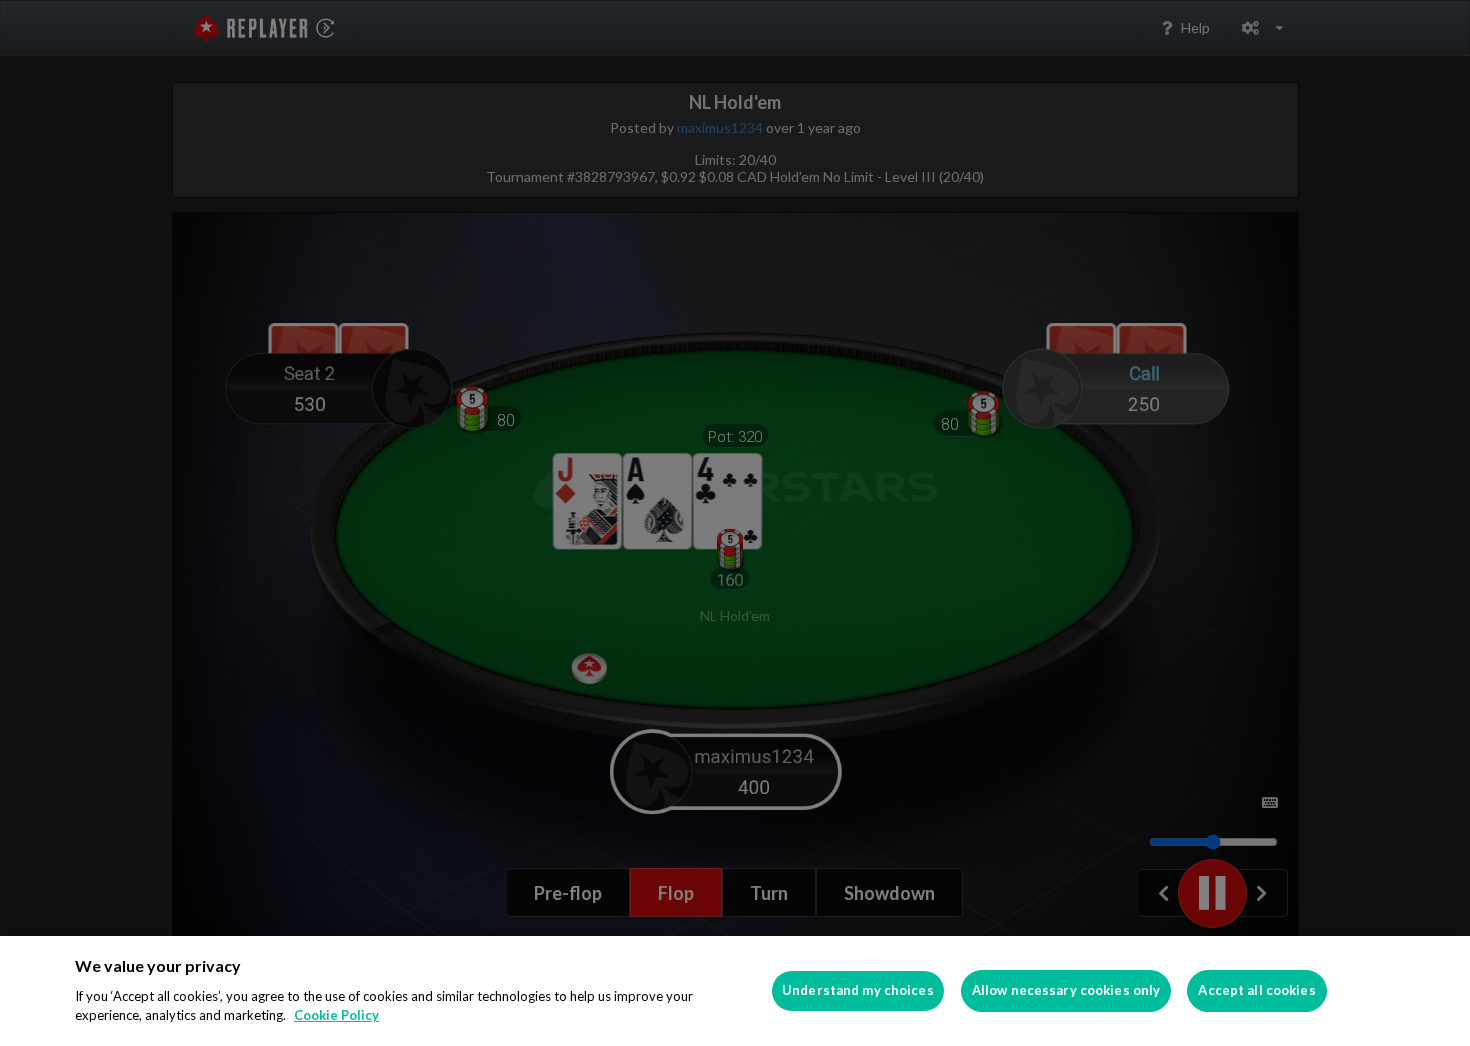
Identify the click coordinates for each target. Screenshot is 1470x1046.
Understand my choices (858, 990)
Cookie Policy (336, 1015)
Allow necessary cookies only (1066, 990)
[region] (735, 991)
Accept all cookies (1256, 990)
